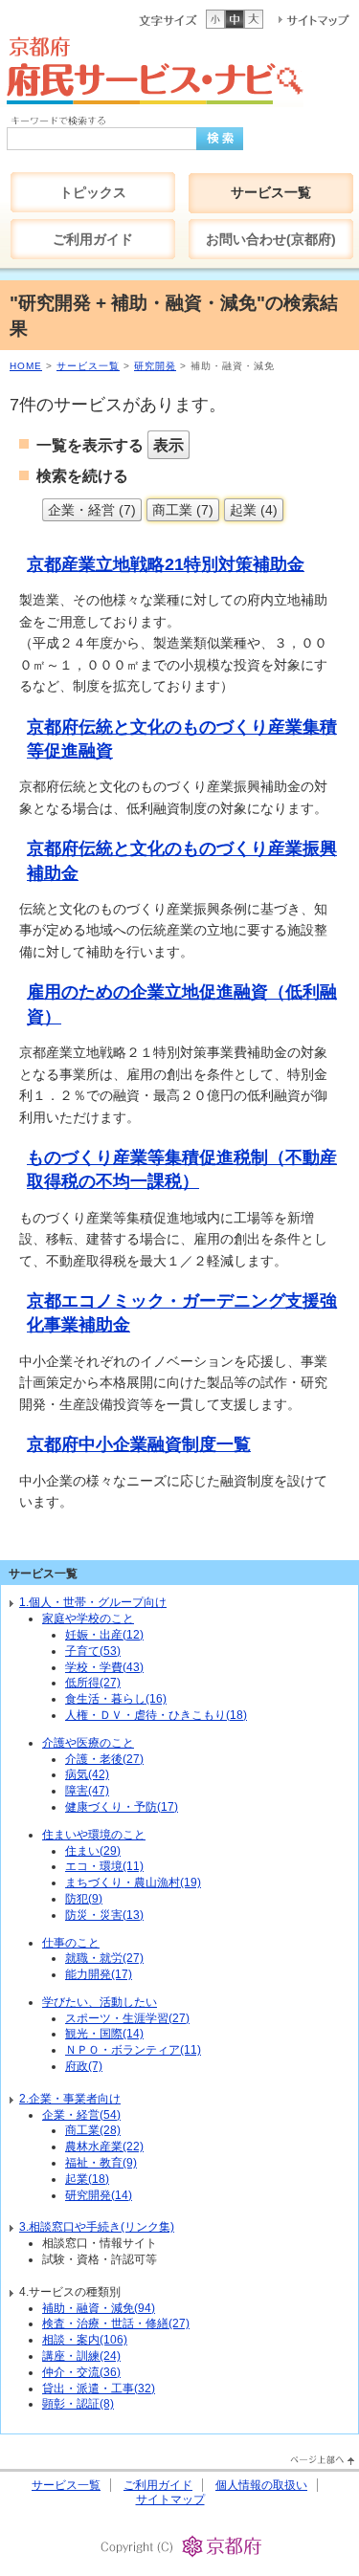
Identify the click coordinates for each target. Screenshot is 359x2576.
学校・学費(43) (104, 1667)
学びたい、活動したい (100, 2002)
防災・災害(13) (104, 1915)
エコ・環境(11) (104, 1866)
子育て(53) (93, 1651)
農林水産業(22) (104, 2147)
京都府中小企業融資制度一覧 (139, 1444)
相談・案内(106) (85, 2340)
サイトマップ (170, 2499)
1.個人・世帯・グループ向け (93, 1602)
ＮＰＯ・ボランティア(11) (133, 2050)
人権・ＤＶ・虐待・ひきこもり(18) (156, 1715)
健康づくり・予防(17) (122, 1807)
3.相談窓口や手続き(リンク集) (97, 2227)
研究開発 (155, 366)
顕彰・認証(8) (78, 2404)
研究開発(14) (99, 2195)
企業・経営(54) (81, 2115)
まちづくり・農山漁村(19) (133, 1882)
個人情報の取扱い (261, 2485)
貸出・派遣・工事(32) (99, 2389)
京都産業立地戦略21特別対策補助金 (166, 564)
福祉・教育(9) (101, 2163)
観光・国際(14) (104, 2034)
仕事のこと (71, 1943)
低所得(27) (93, 1683)
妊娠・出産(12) (104, 1635)
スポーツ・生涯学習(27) (127, 2018)
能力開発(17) (99, 1974)
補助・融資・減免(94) (99, 2308)
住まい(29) (93, 1851)
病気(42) (87, 1774)
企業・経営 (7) (92, 510)
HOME (26, 366)
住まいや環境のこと (94, 1835)
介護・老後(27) (104, 1759)
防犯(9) (84, 1899)
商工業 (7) (183, 510)
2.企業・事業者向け (70, 2099)
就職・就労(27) (104, 1958)
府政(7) (84, 2066)
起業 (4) (254, 510)
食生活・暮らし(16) (116, 1699)
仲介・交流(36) (81, 2372)
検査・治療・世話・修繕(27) (116, 2323)
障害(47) (87, 1791)
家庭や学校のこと (88, 1618)
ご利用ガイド (158, 2485)
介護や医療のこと (88, 1743)
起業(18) (87, 2179)
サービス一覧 (88, 366)
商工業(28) (93, 2130)
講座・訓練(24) (81, 2356)
